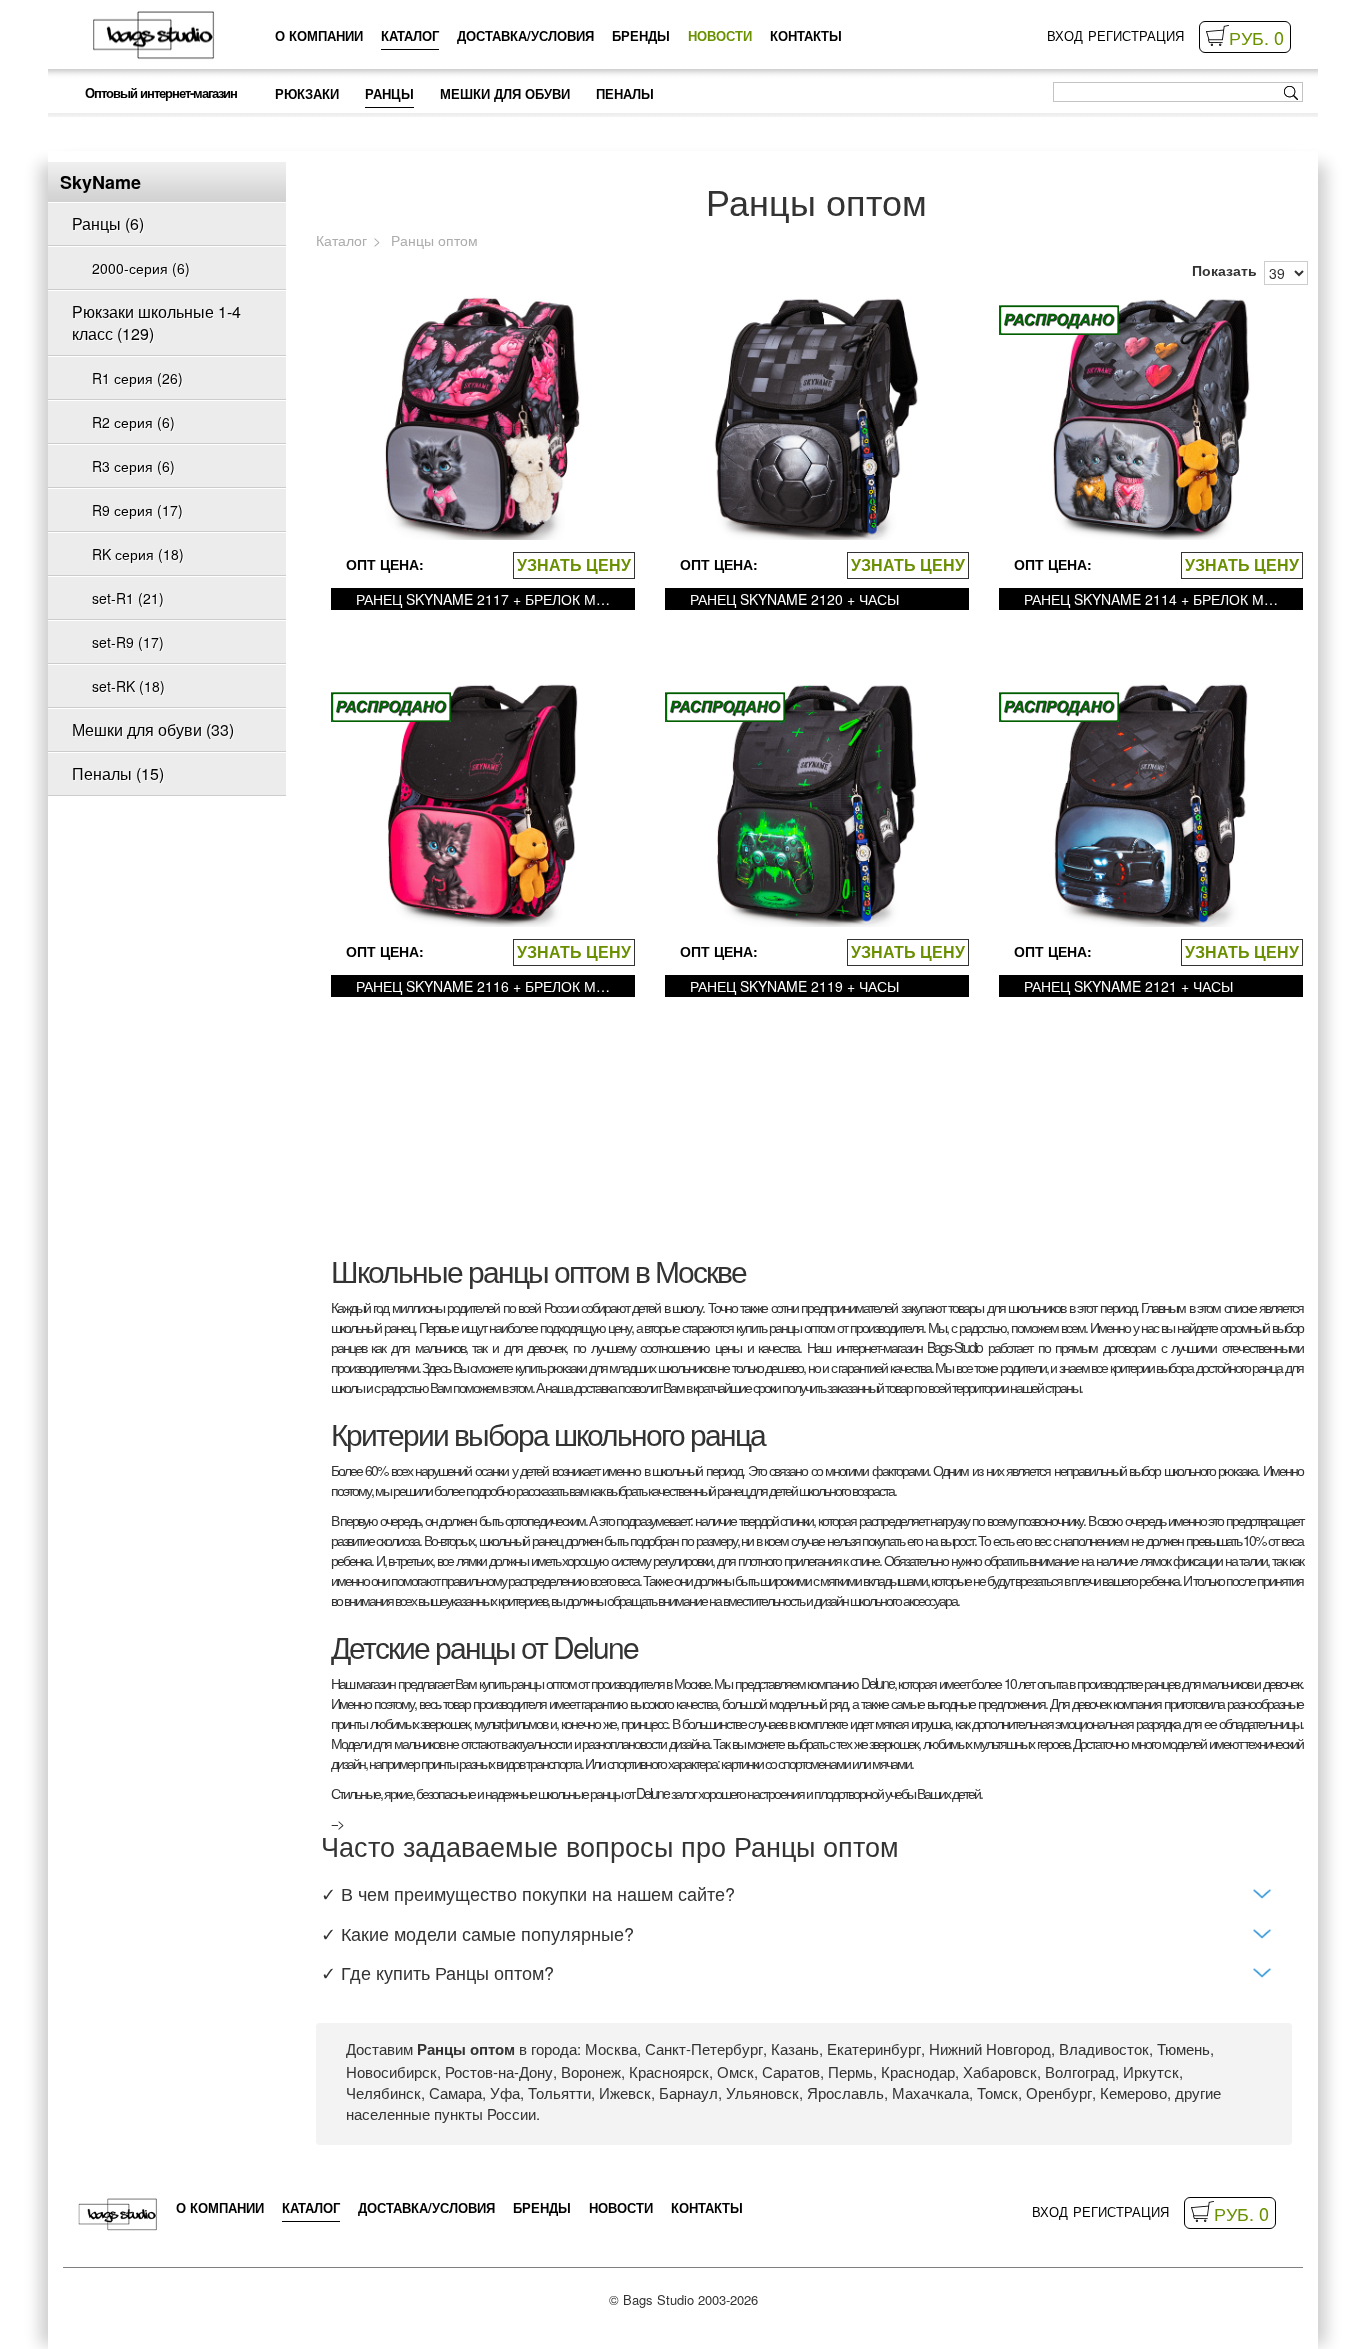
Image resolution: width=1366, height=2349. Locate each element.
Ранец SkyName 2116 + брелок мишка (488, 986)
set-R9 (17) (128, 642)
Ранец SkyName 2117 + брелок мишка (488, 599)
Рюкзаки (307, 93)
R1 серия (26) (137, 378)
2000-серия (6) (141, 268)
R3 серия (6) (133, 466)
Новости (720, 35)
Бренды (641, 35)
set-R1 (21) (128, 598)
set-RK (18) (128, 686)
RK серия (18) (138, 554)
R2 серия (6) (133, 422)
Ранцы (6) (108, 223)
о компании (319, 35)
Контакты (806, 35)
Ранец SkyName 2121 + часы (1128, 986)
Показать (1224, 270)
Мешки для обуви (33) (153, 729)
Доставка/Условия (525, 35)
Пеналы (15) (118, 773)
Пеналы (625, 93)
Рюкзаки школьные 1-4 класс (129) (156, 322)
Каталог (410, 35)
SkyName (100, 182)
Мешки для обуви (505, 93)
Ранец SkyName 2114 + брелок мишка (1156, 599)
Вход (1065, 36)
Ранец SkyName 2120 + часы (794, 599)
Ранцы (389, 93)
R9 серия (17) (137, 510)
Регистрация (1136, 36)
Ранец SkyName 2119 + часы (794, 986)
